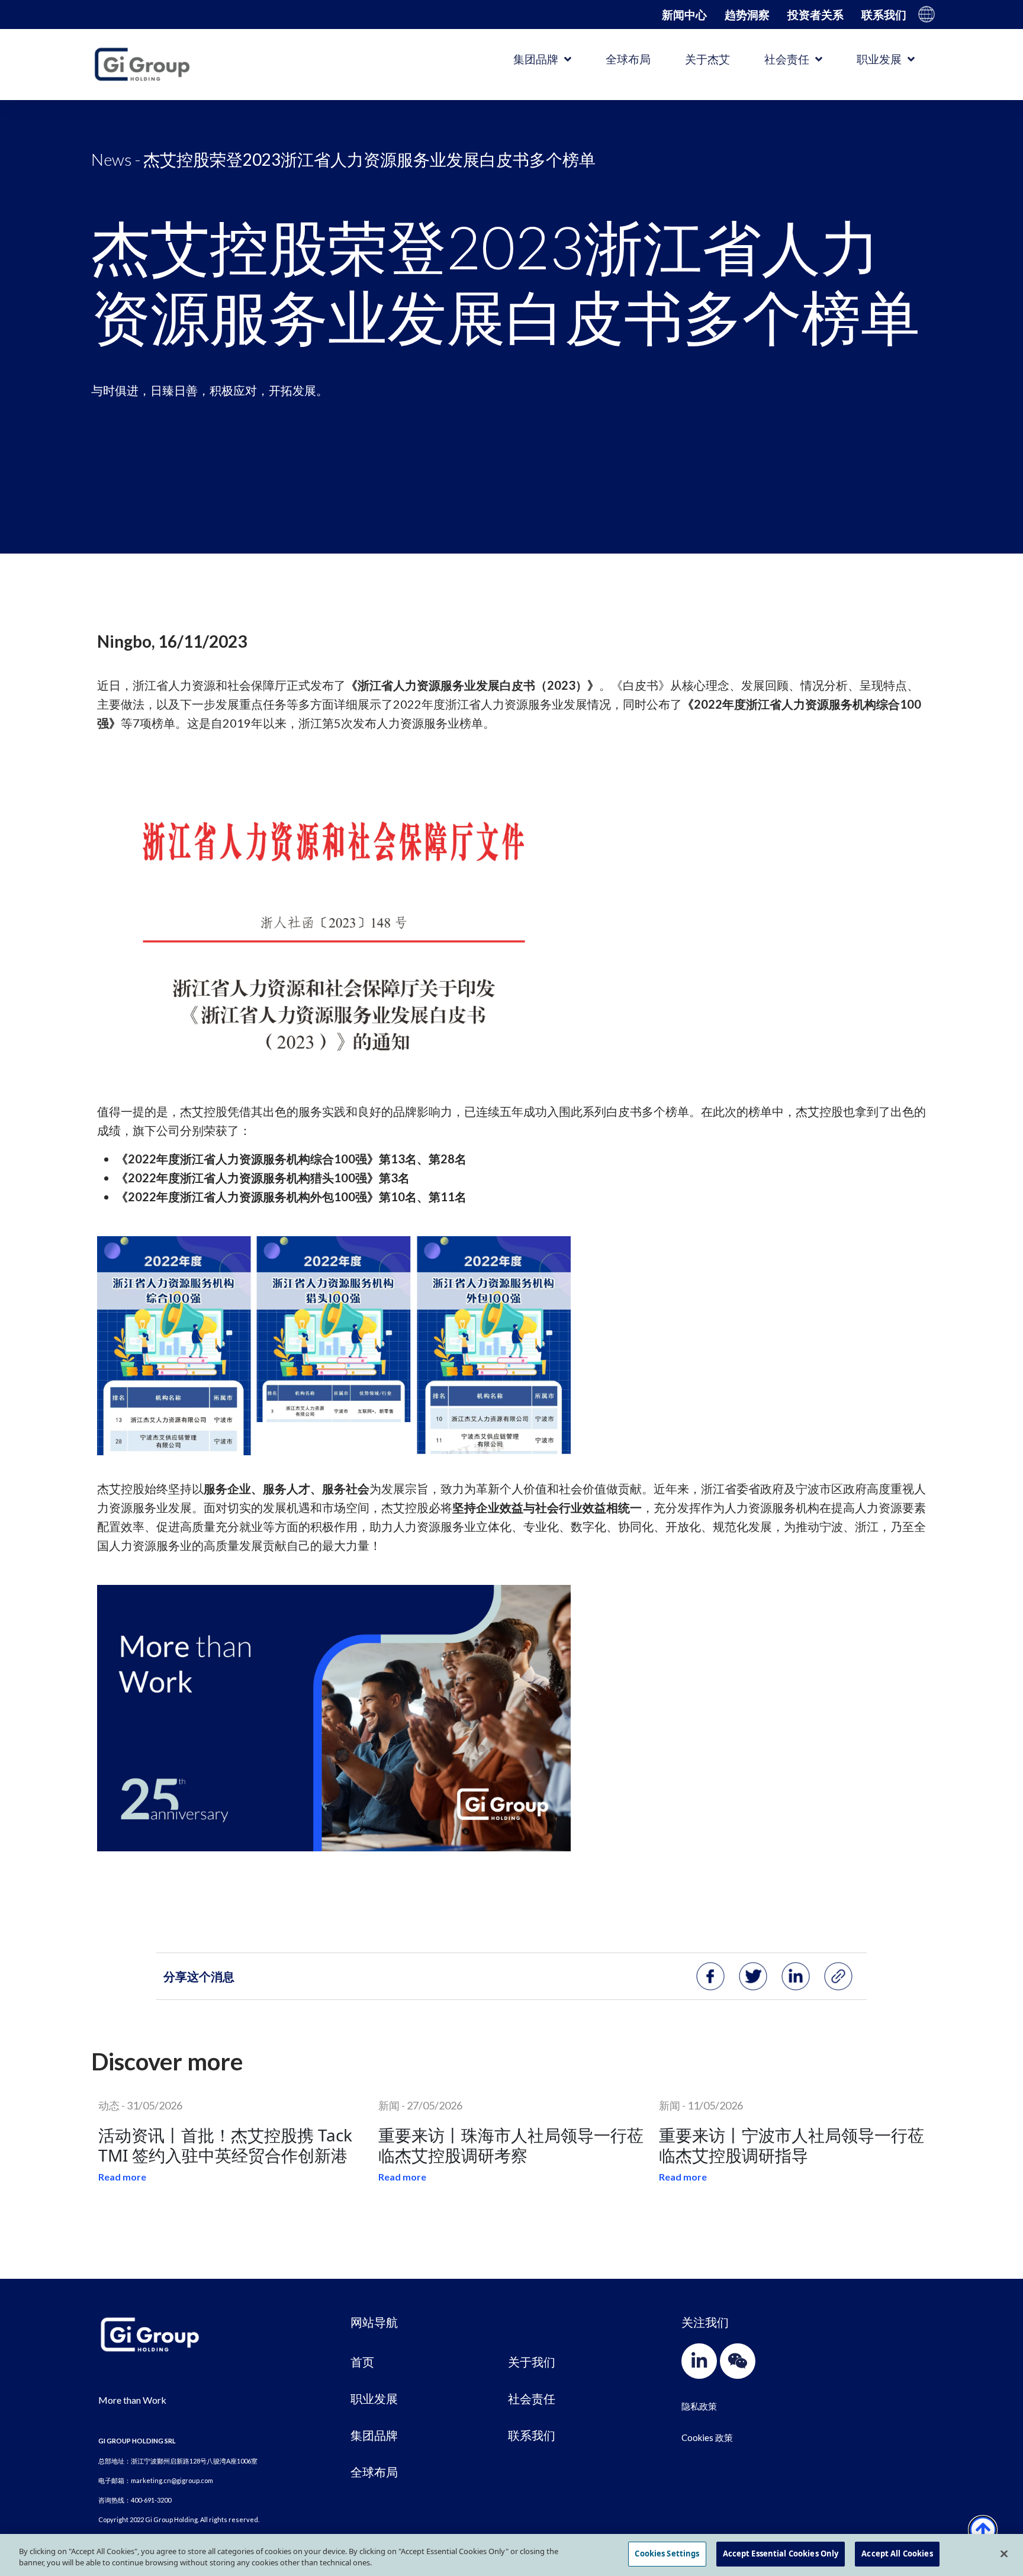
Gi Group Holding (927, 14)
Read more (122, 2177)
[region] (511, 2555)
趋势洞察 (747, 15)
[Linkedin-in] (699, 2361)
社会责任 (787, 59)
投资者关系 (815, 15)
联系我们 (884, 15)
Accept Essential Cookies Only (781, 2554)
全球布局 (628, 59)
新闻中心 (684, 15)
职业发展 (879, 59)
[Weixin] (738, 2361)
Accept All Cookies (897, 2554)
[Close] (1004, 2554)
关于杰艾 (707, 59)
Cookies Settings (667, 2554)
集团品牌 (536, 59)
